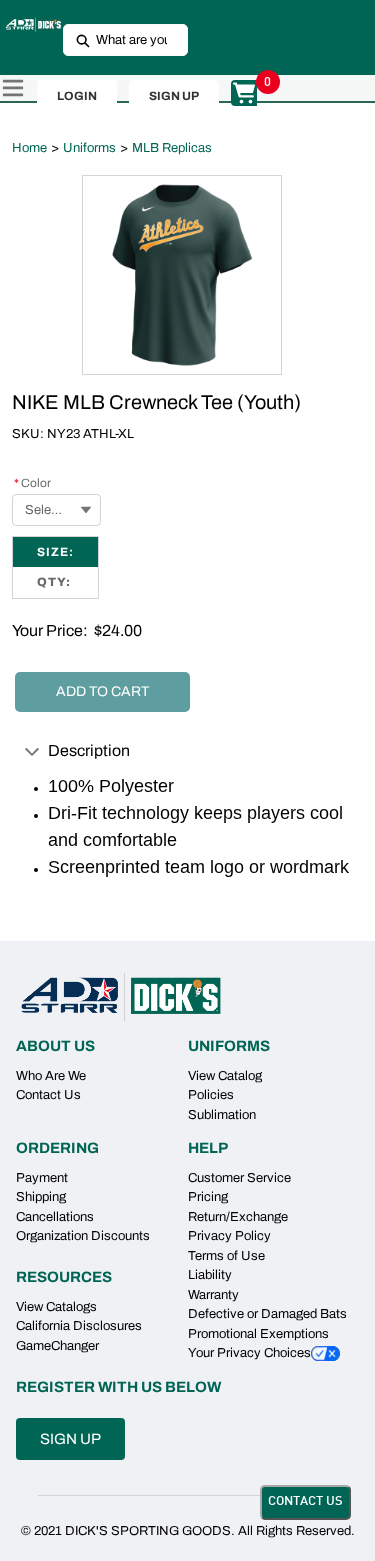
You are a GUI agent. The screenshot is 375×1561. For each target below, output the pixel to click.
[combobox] (117, 40)
